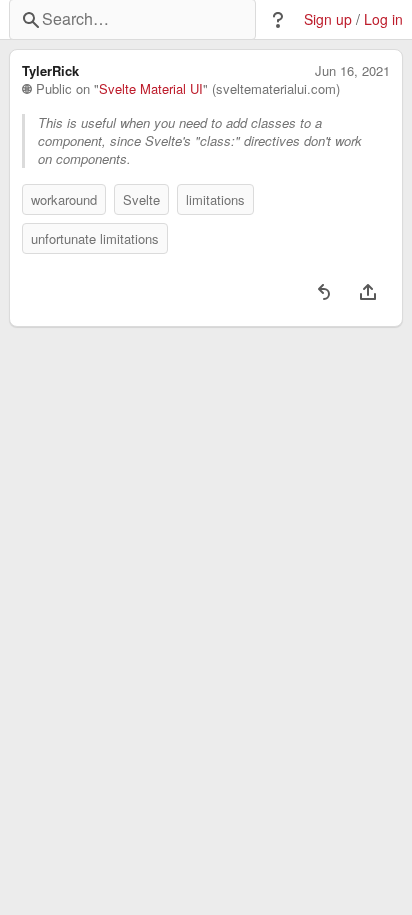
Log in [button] (383, 19)
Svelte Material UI (151, 89)
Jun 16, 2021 (352, 71)
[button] (278, 20)
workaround (64, 199)
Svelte (141, 199)
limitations (215, 199)
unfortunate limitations (95, 238)
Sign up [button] (328, 19)
